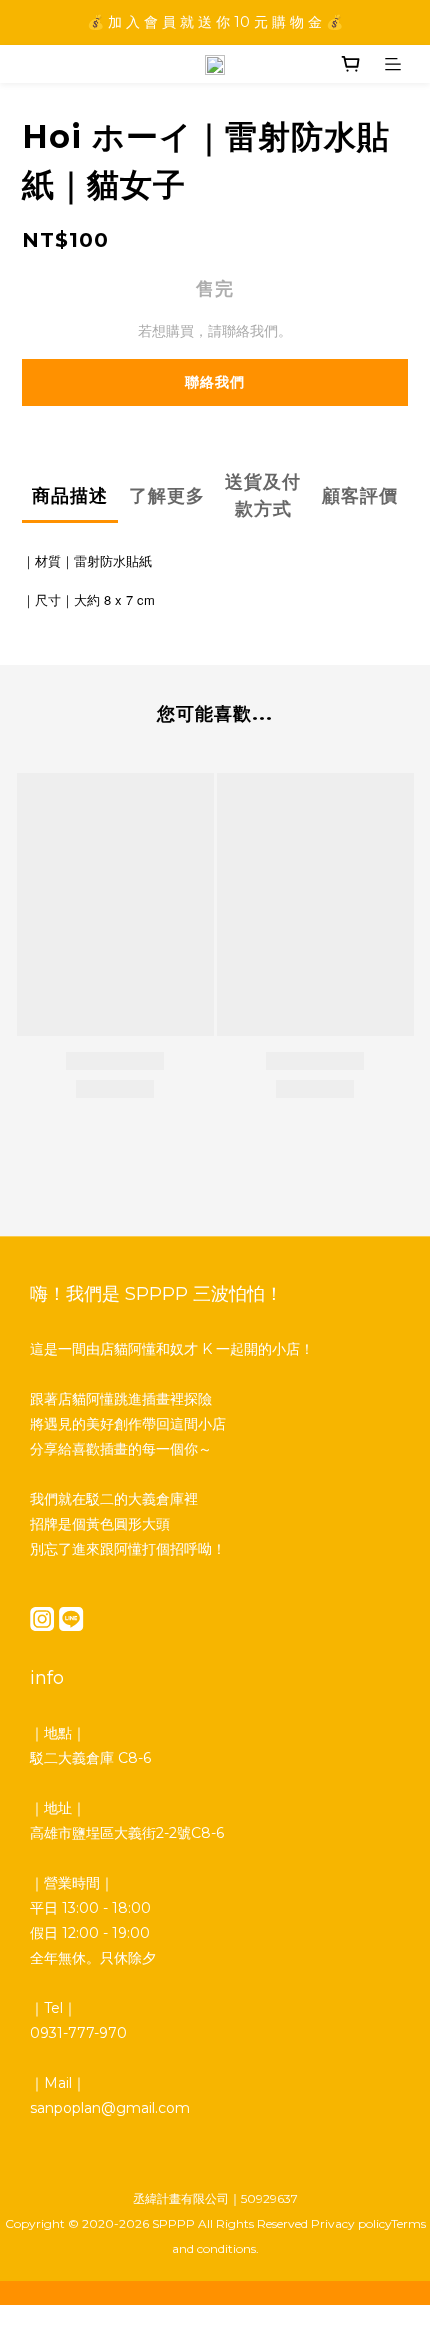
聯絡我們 (215, 382)
